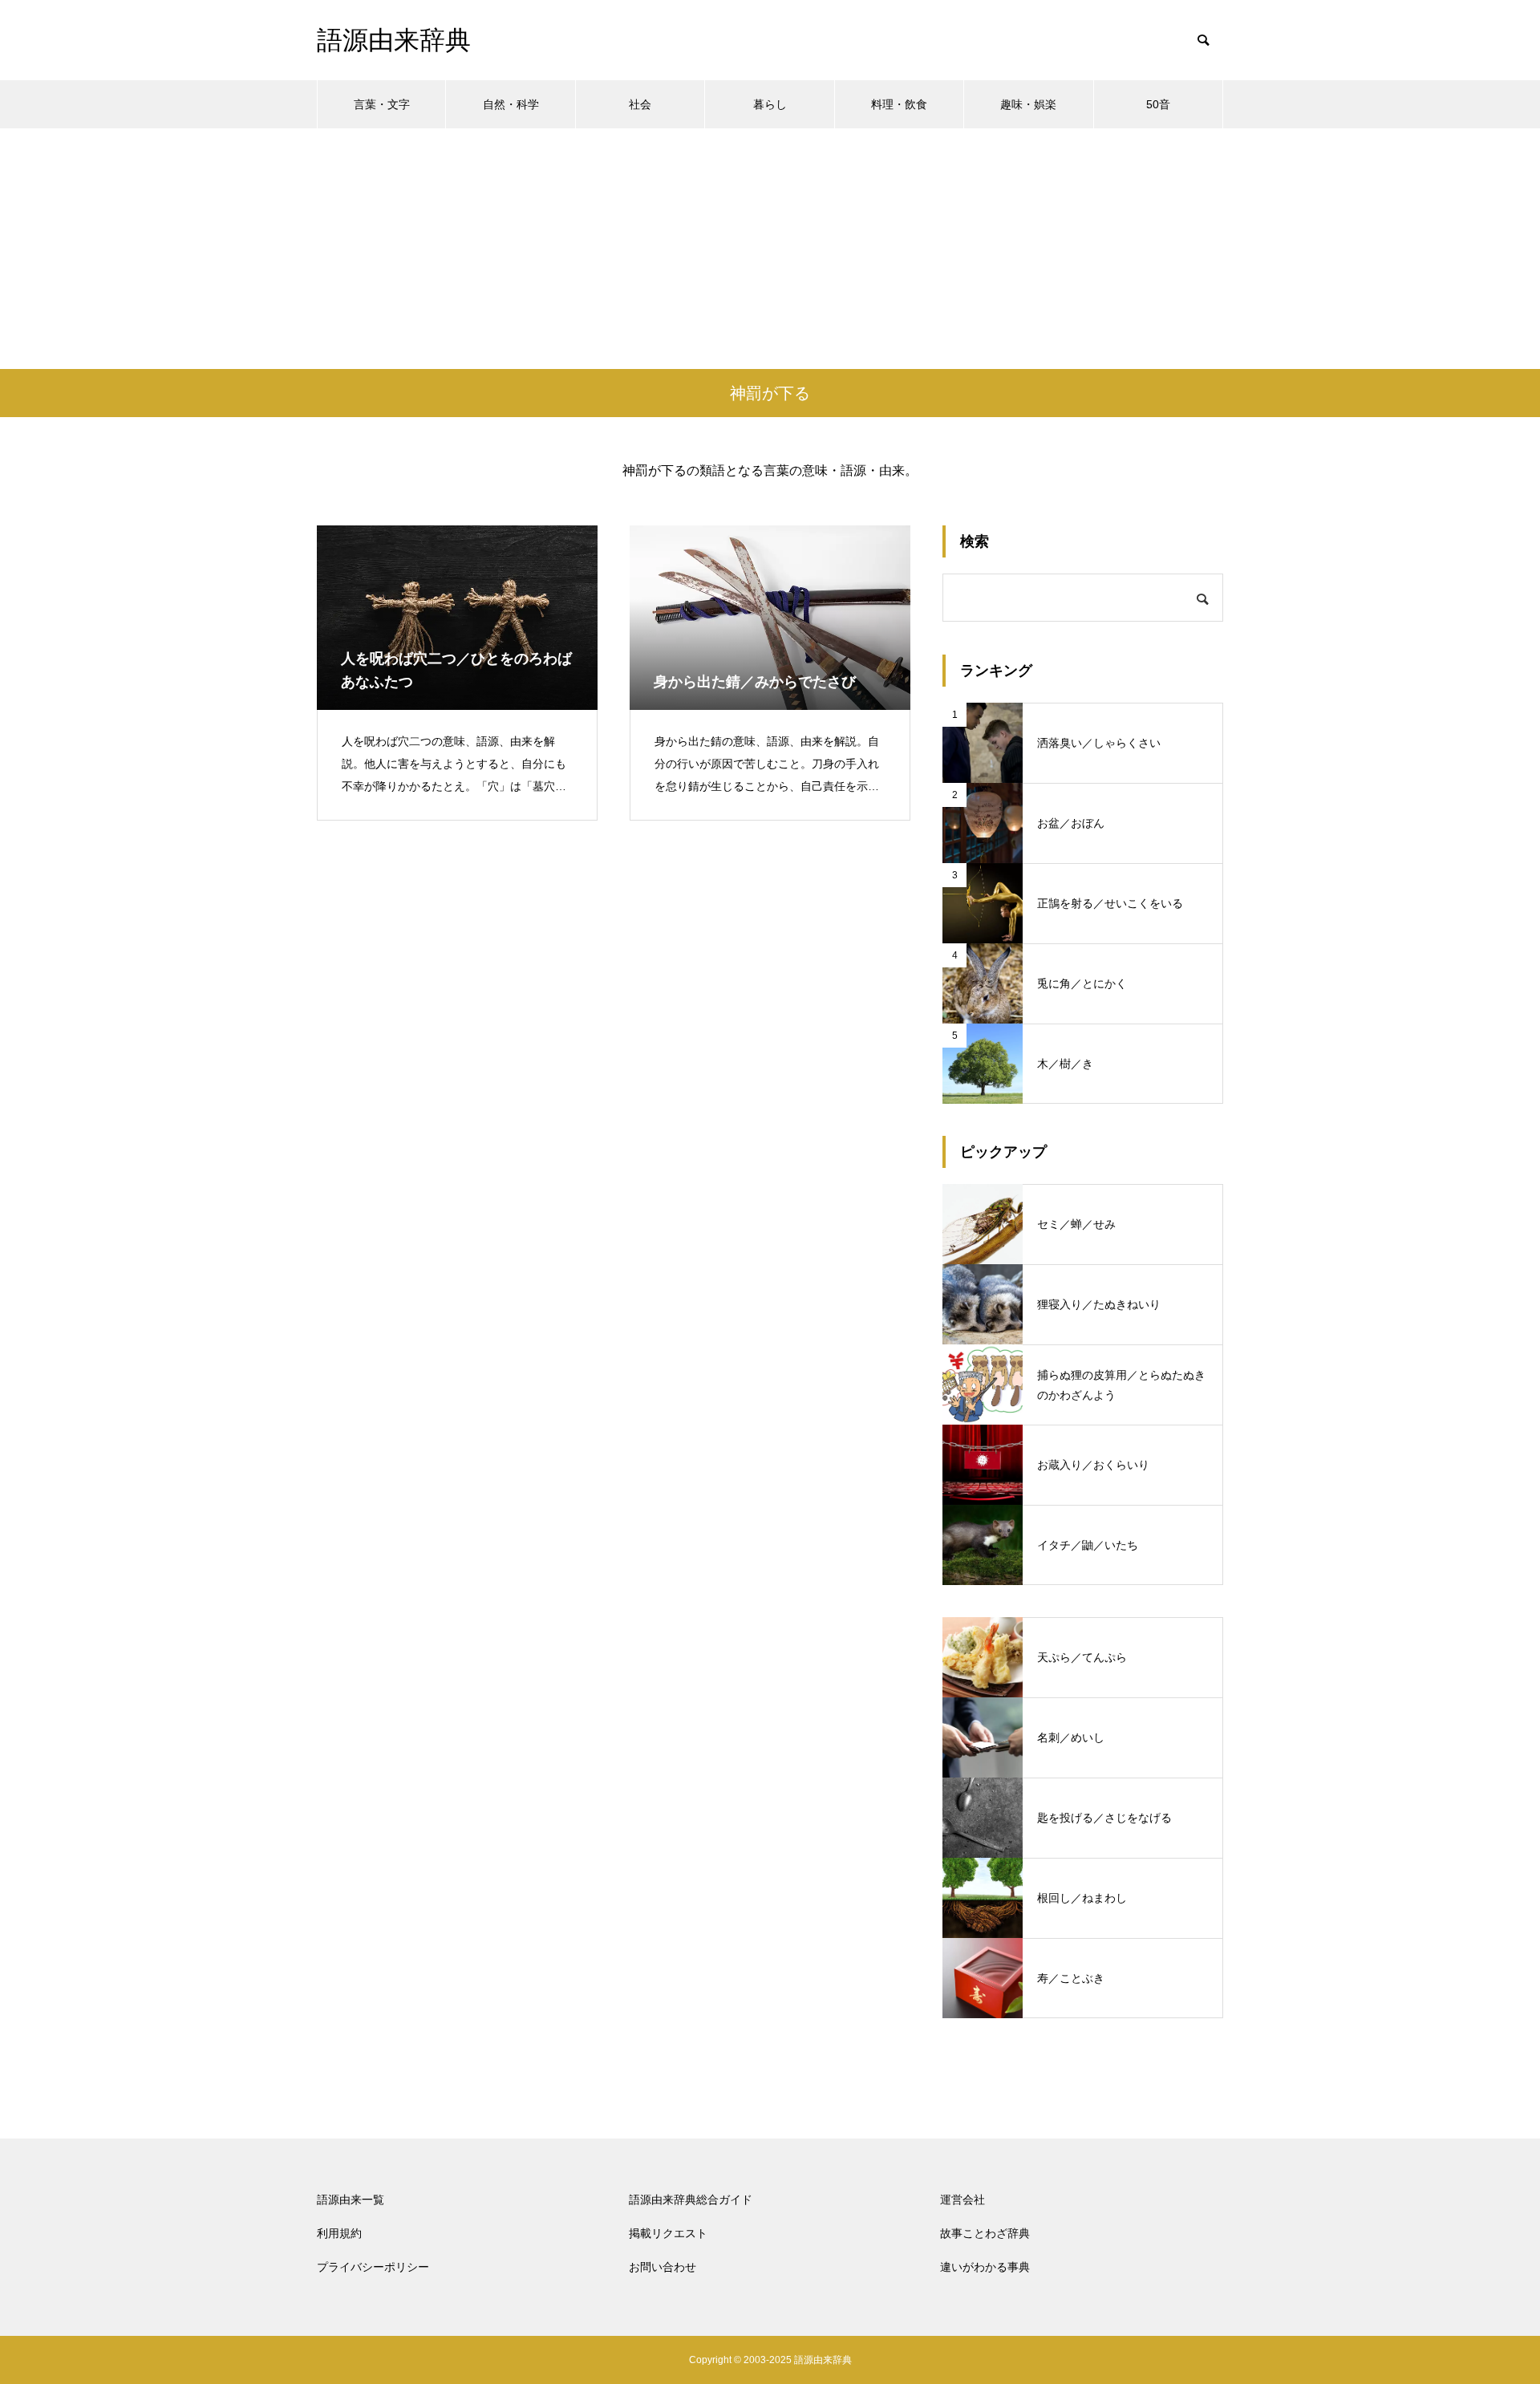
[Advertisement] (770, 249)
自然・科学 (511, 104)
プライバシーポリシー (373, 2267)
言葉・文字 (382, 104)
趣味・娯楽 (1028, 104)
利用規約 (339, 2233)
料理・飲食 (899, 104)
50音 (1158, 104)
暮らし (770, 104)
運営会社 (962, 2200)
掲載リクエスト (668, 2233)
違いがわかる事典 (985, 2267)
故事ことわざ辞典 (985, 2233)
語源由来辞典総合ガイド (691, 2200)
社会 (640, 104)
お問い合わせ (663, 2267)
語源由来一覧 (351, 2200)
